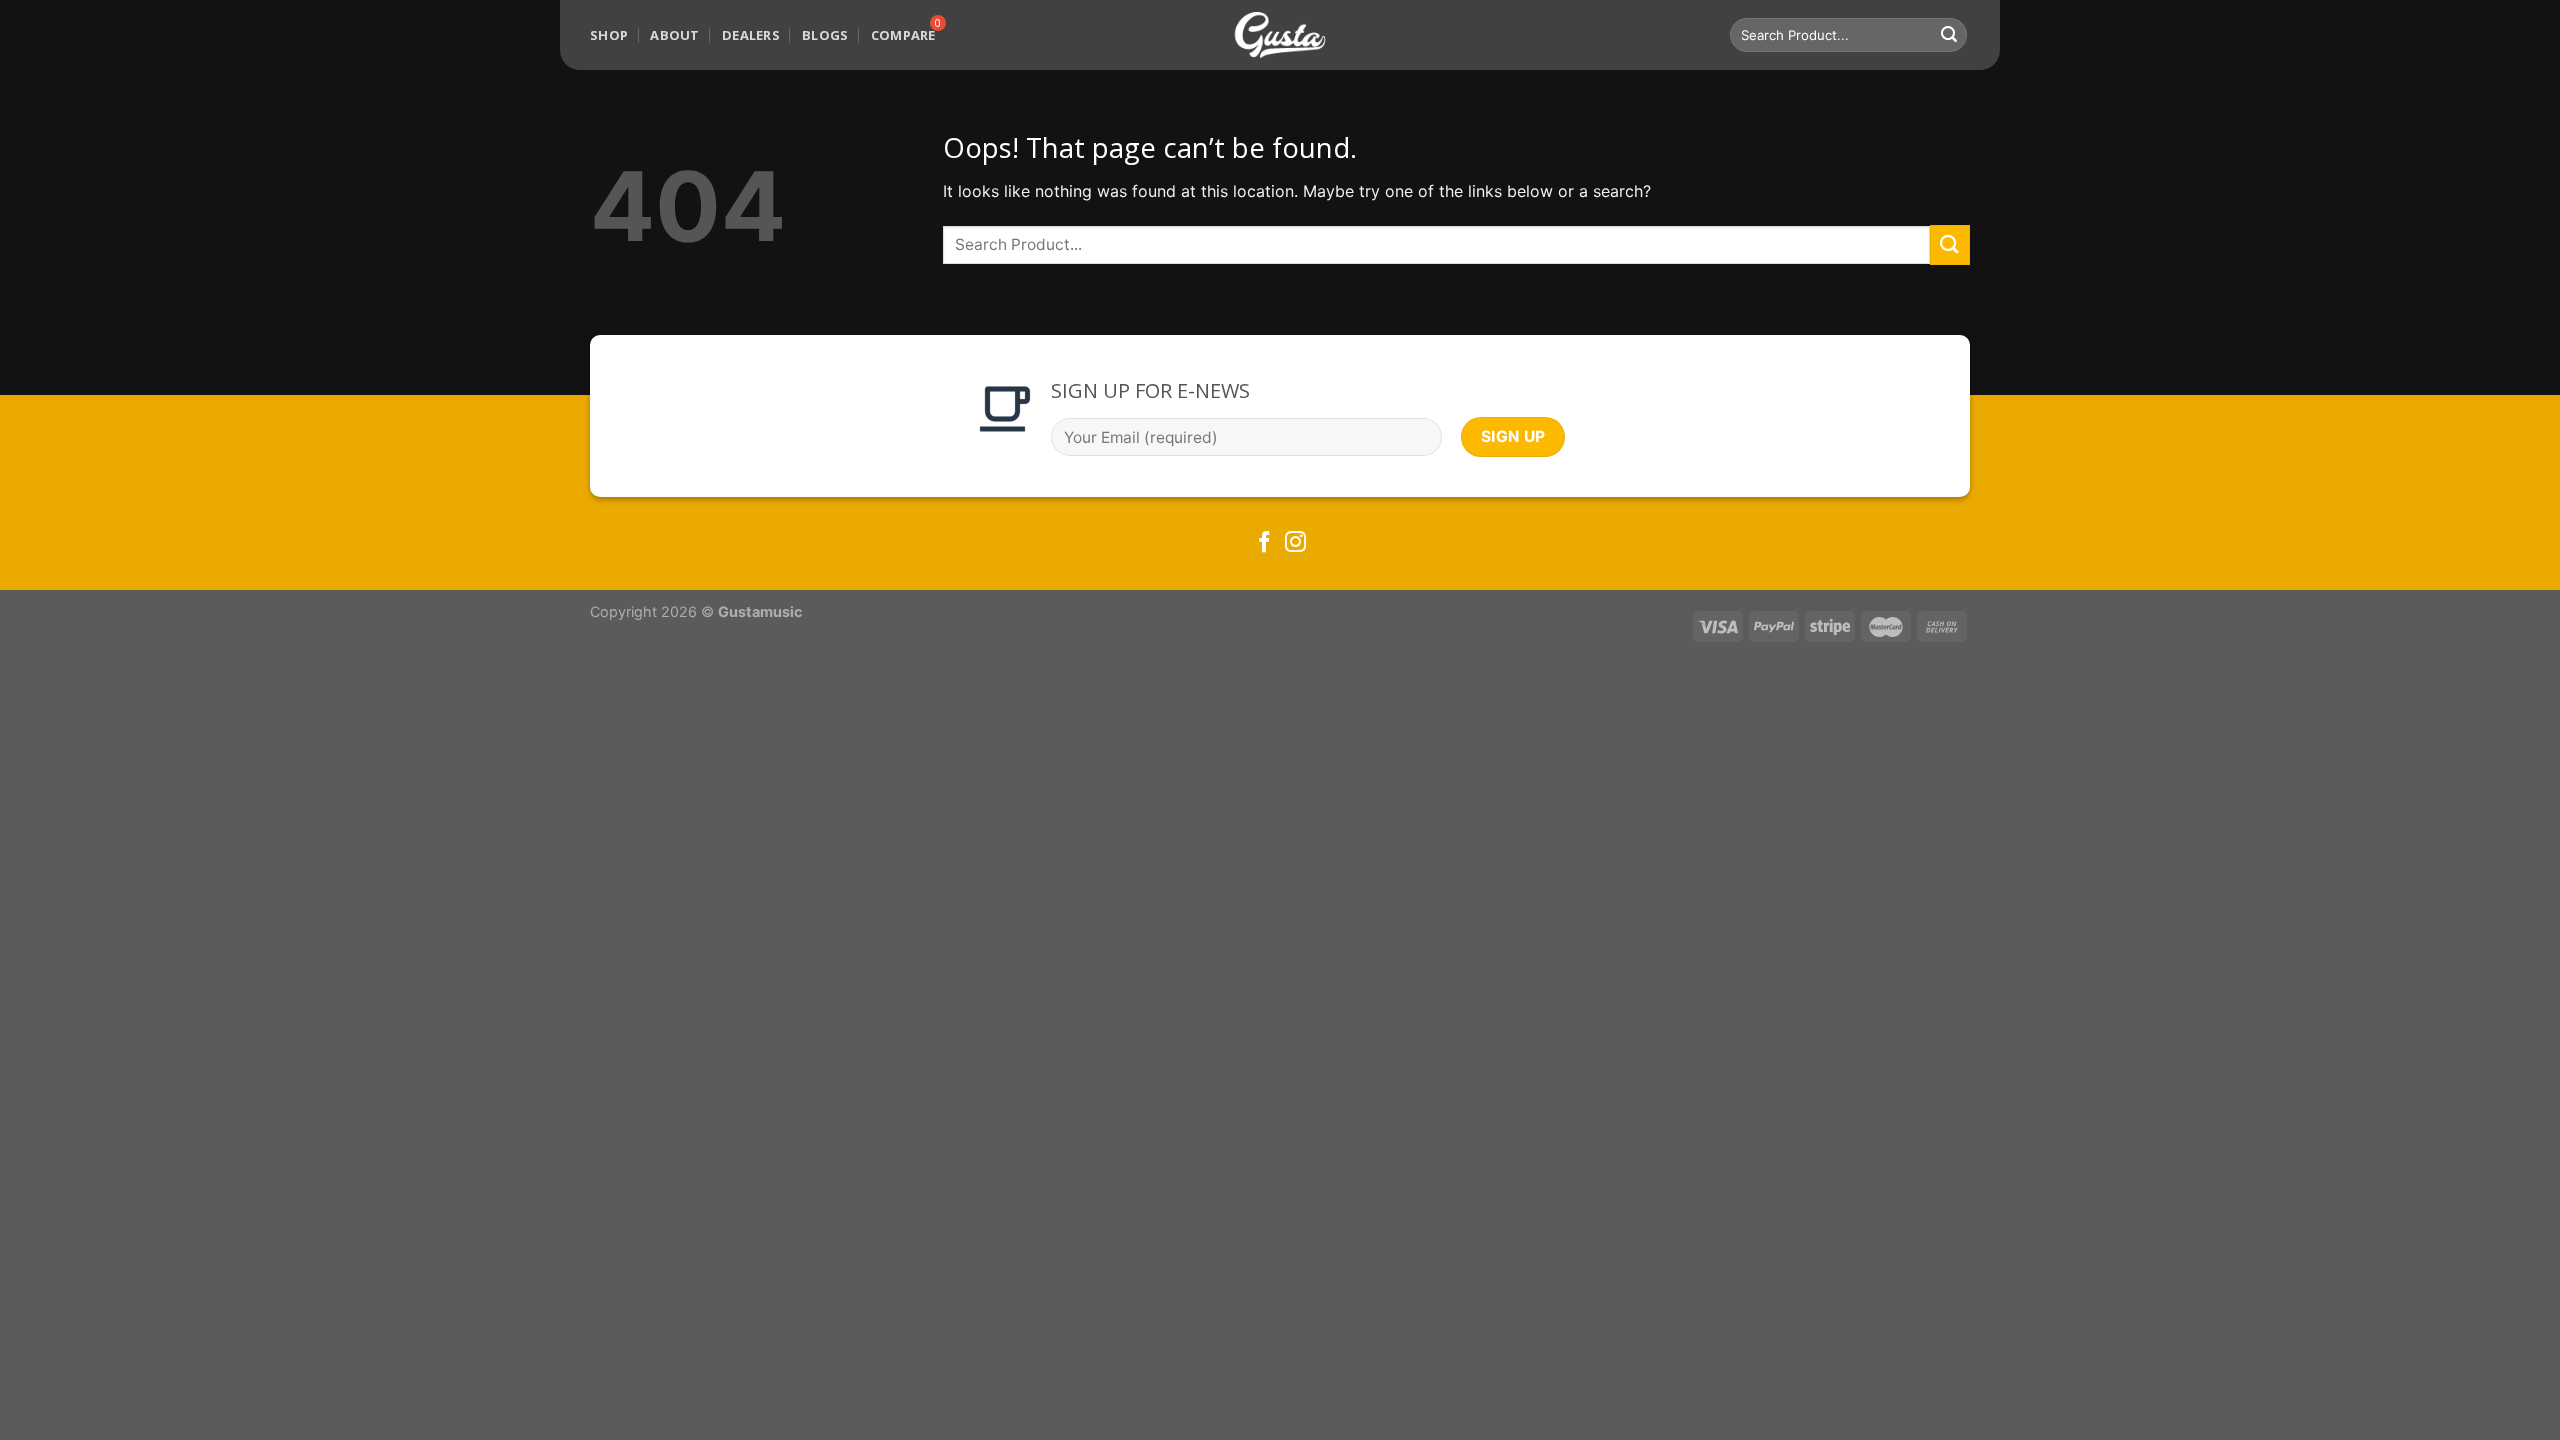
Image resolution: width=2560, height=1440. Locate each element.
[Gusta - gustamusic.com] (1280, 35)
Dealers (751, 35)
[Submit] (1949, 35)
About (674, 35)
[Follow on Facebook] (1264, 543)
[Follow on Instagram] (1295, 543)
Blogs (825, 35)
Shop (609, 35)
